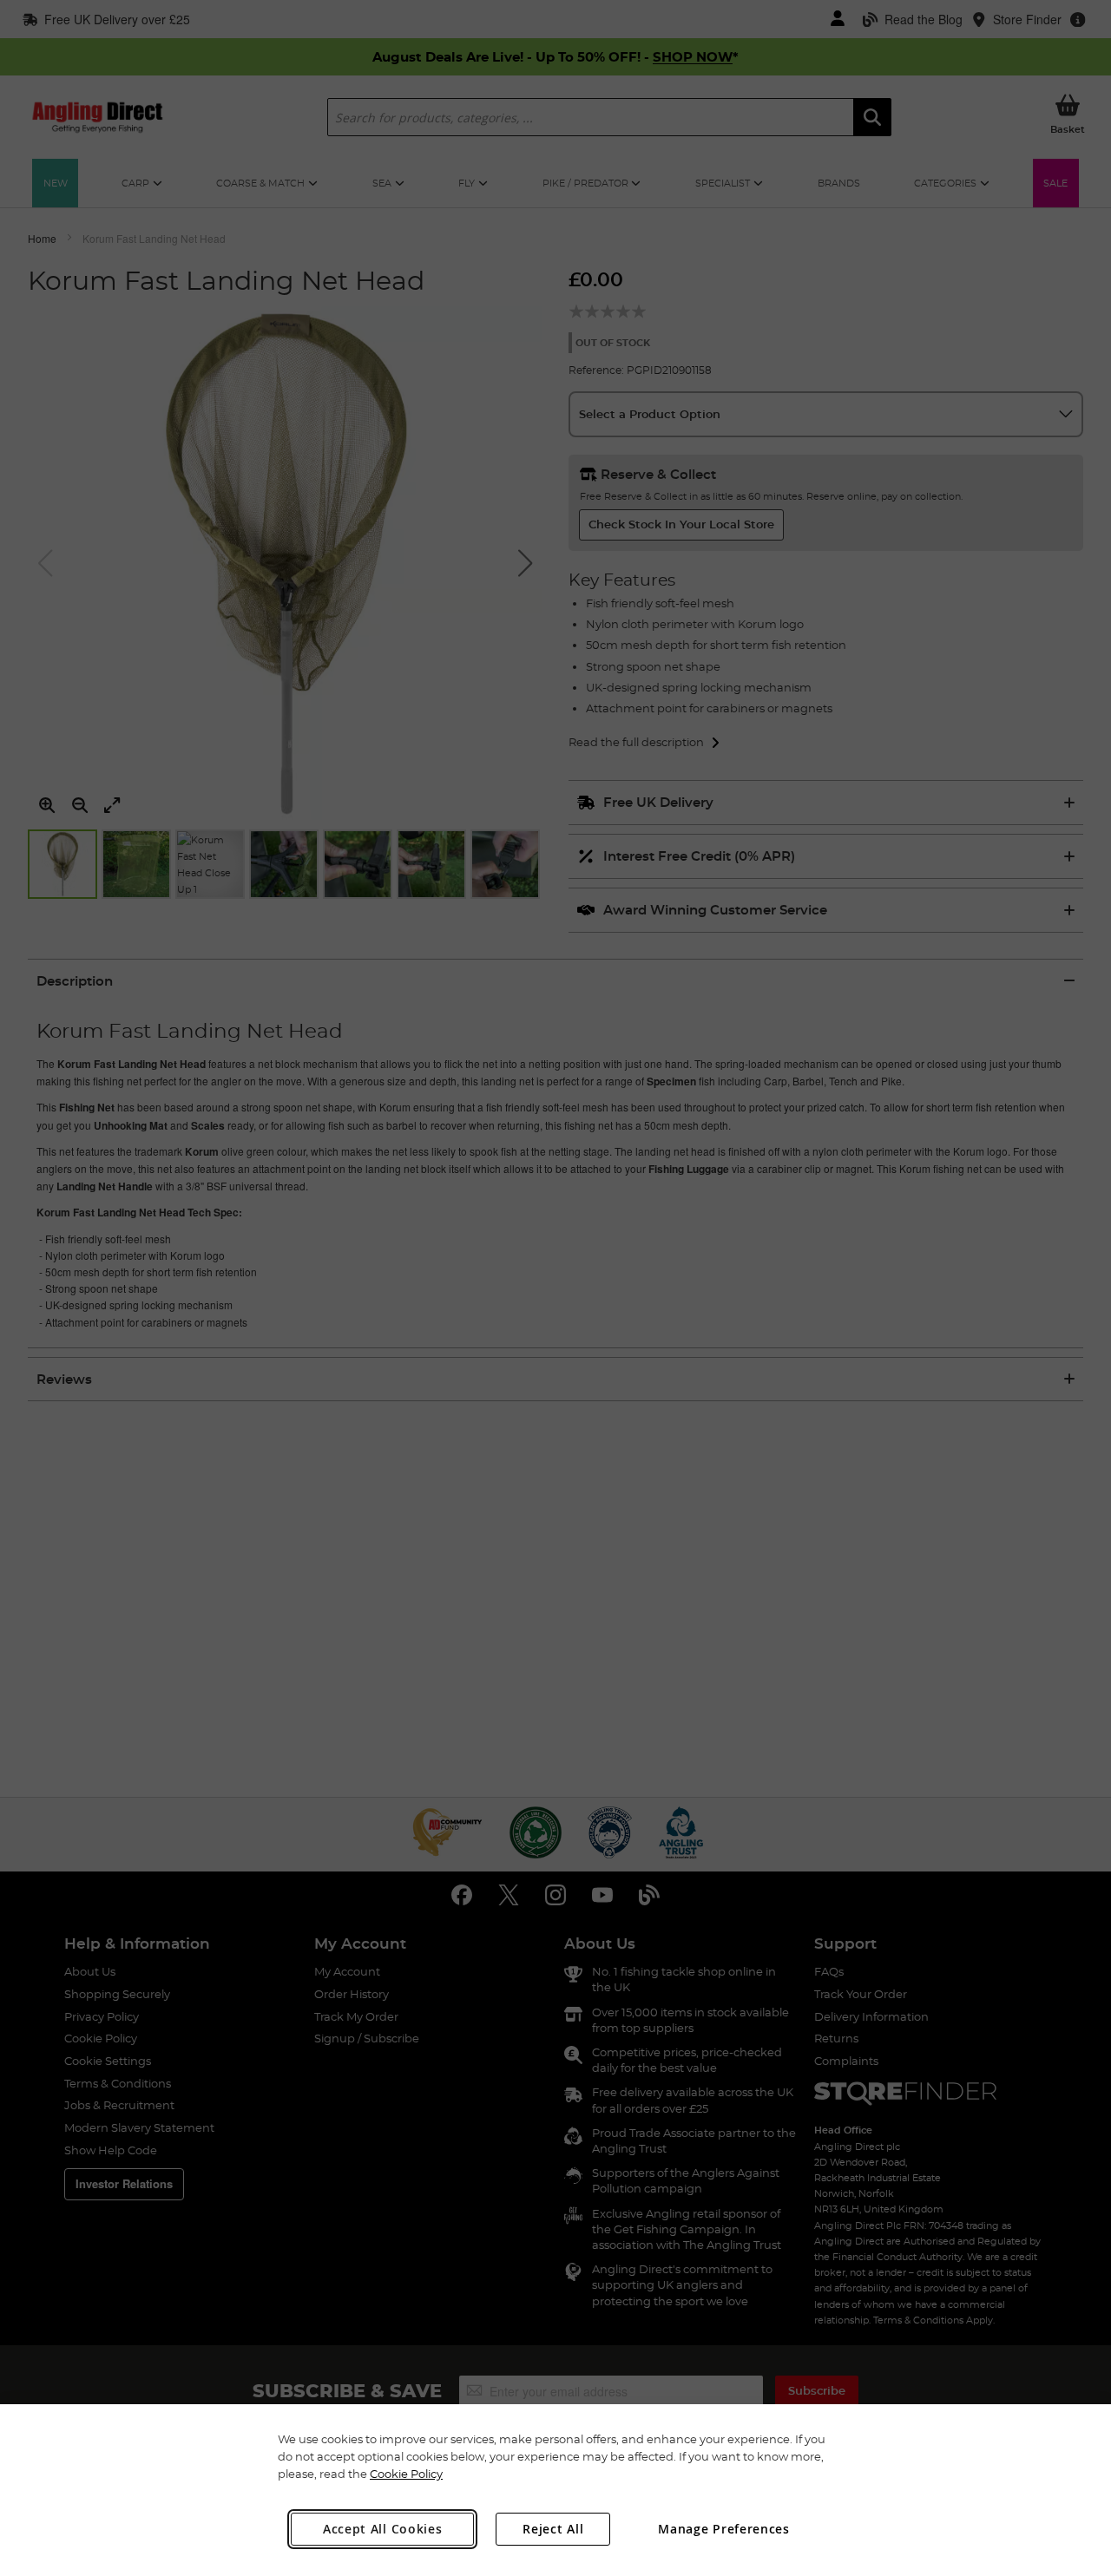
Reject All (553, 2529)
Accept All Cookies (383, 2529)
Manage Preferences (724, 2529)
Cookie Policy (406, 2474)
